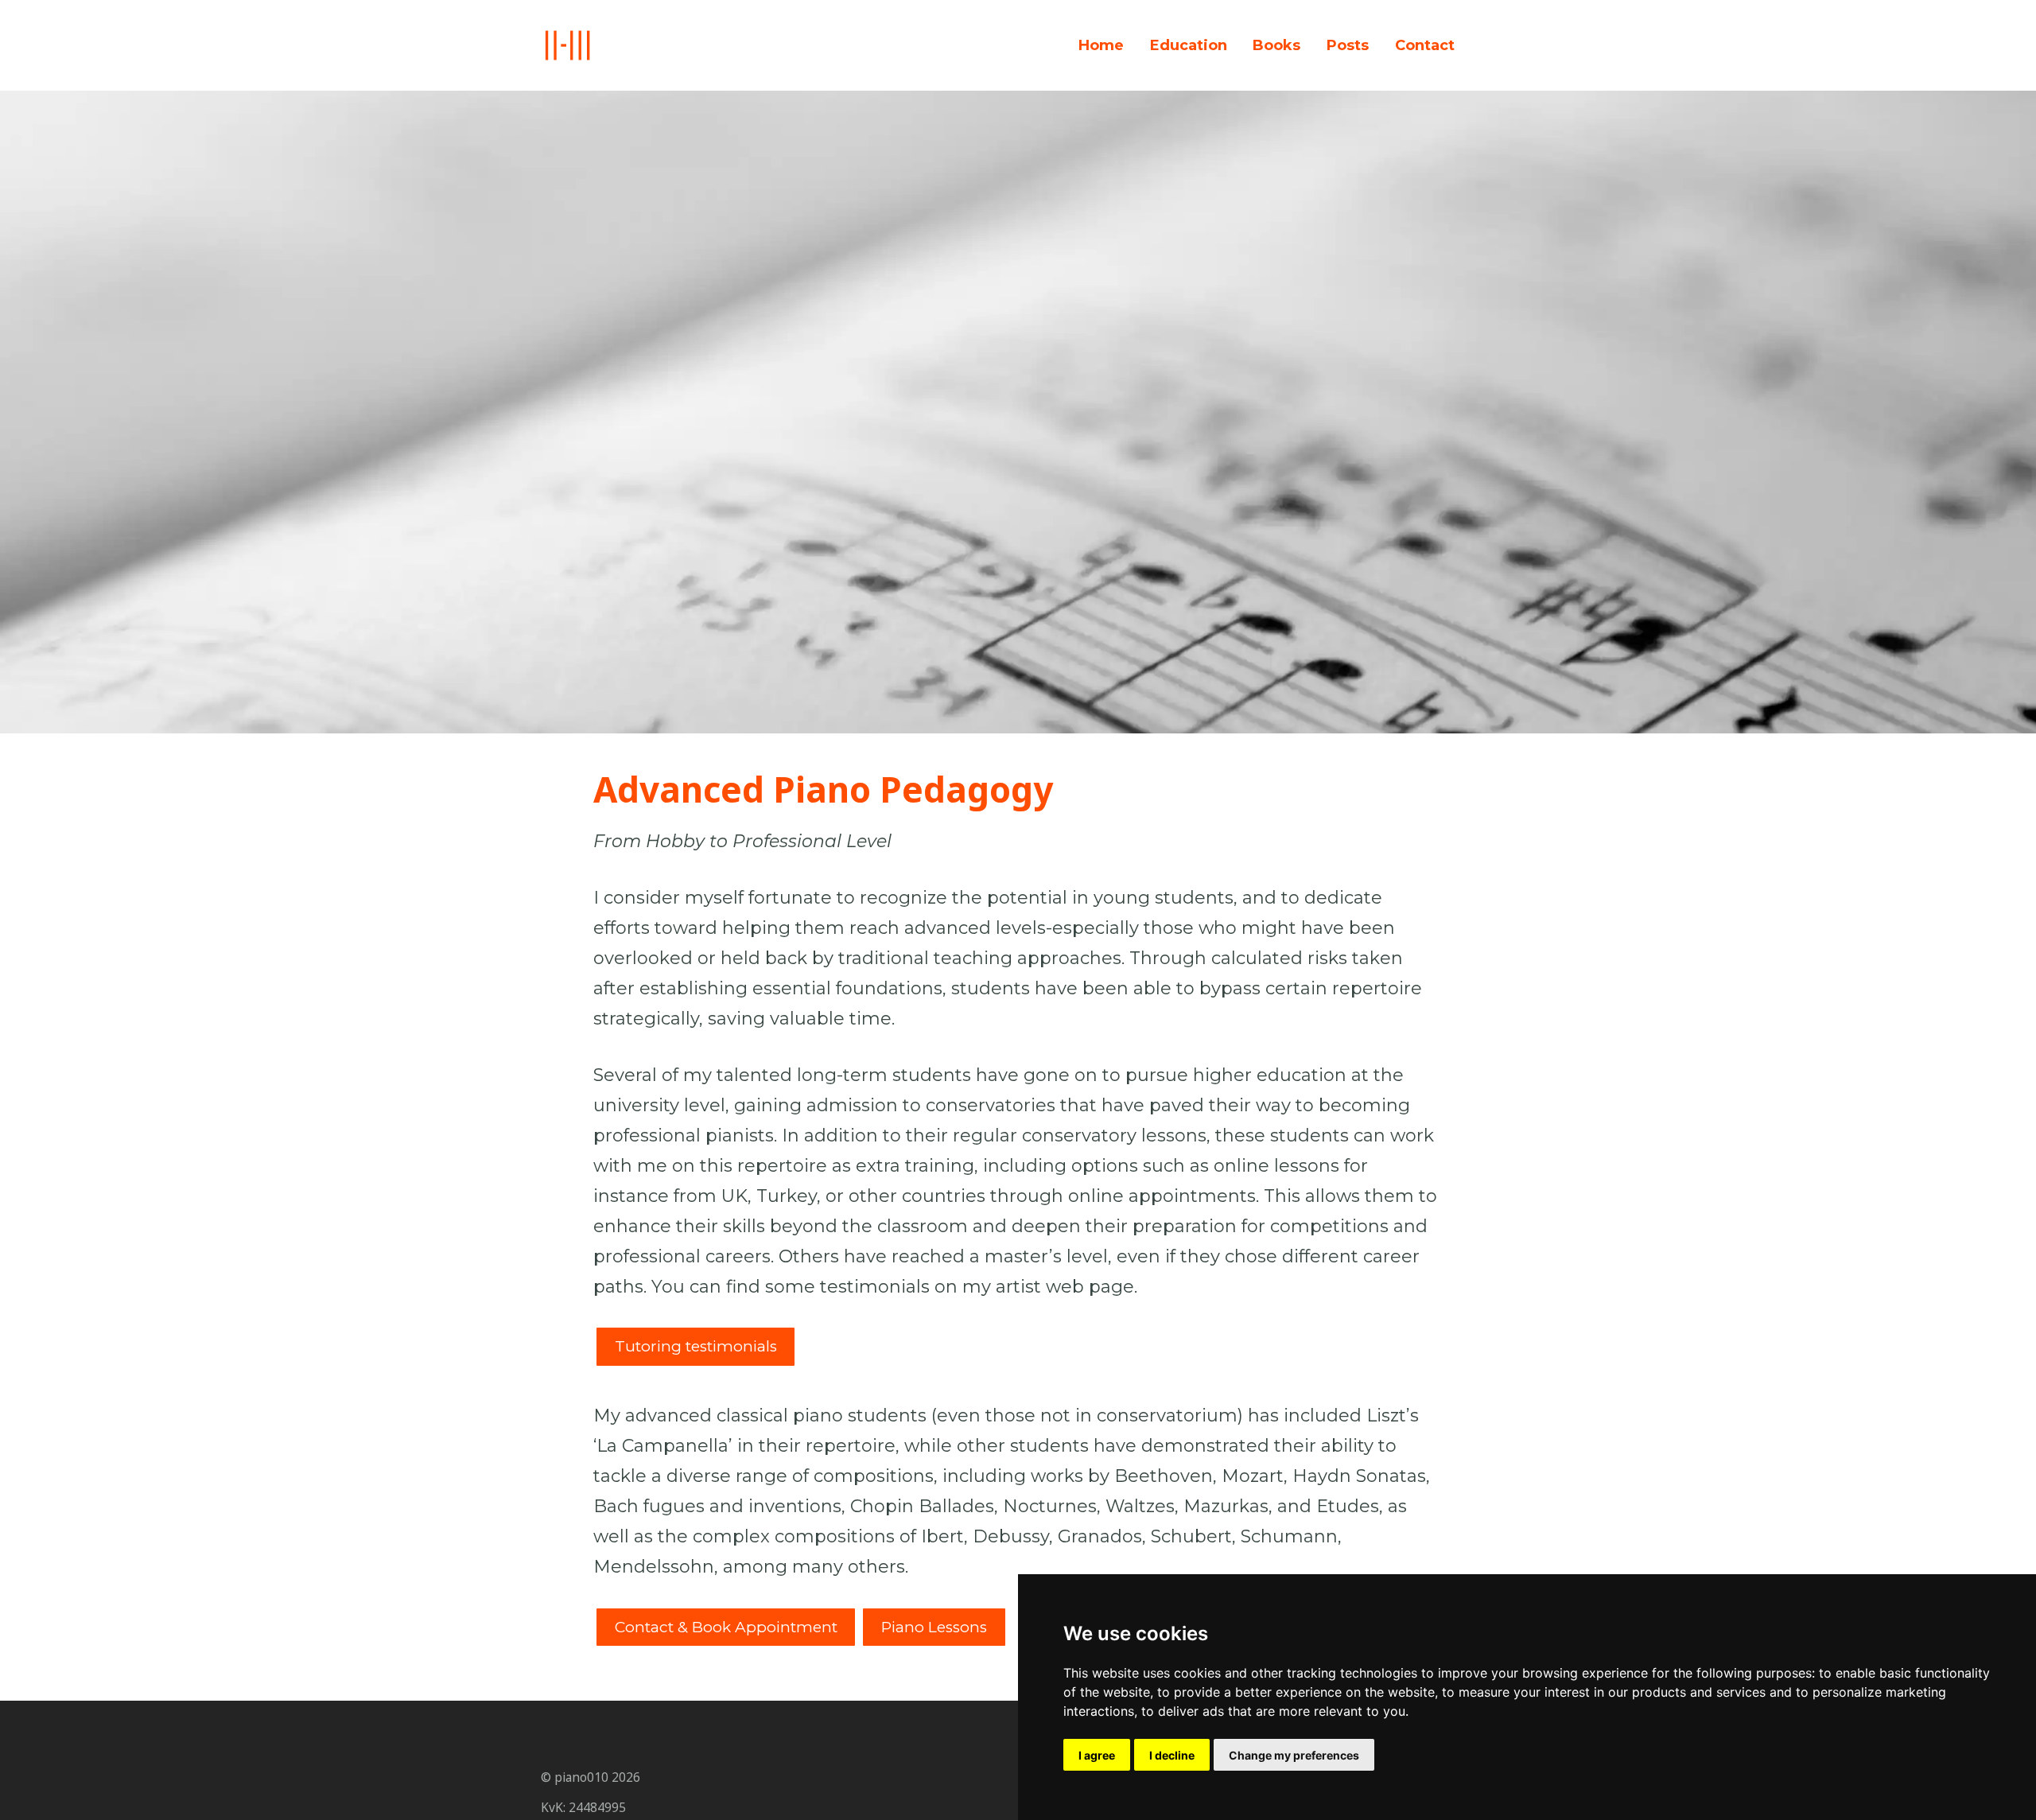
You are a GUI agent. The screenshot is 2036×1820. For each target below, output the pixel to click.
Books (1276, 45)
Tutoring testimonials (696, 1346)
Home (1101, 45)
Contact (1425, 45)
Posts (1348, 45)
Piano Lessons (934, 1627)
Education (1189, 45)
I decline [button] (1172, 1755)
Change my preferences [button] (1294, 1755)
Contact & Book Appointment (726, 1627)
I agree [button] (1097, 1755)
